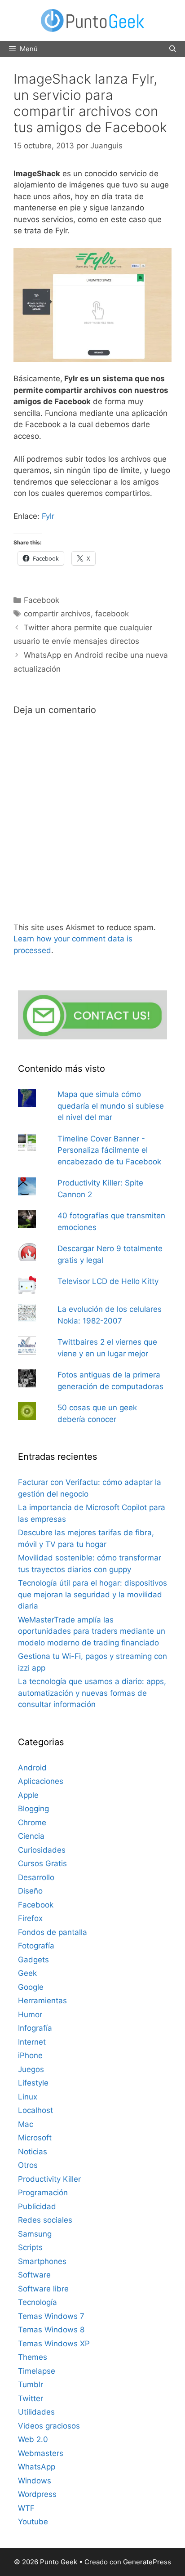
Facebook (42, 600)
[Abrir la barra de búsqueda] (173, 49)
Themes (33, 2357)
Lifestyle (33, 2083)
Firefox (30, 1918)
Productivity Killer (49, 2179)
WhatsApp (37, 2467)
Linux (28, 2097)
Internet (32, 2042)
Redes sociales (45, 2220)
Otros (28, 2165)
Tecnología (37, 2302)
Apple (28, 1795)
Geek (27, 1973)
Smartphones (42, 2261)
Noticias (33, 2152)
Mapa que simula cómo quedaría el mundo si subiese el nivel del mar (111, 1106)
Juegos (31, 2069)
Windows (35, 2481)
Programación (43, 2193)
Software (34, 2275)
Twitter (31, 2398)
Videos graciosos (49, 2426)
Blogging (33, 1809)
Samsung (35, 2234)
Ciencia (31, 1836)
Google (31, 1987)
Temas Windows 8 (51, 2330)
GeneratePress (147, 2562)
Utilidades (36, 2412)
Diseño (30, 1891)
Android (32, 1768)
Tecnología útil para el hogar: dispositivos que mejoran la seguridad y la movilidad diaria (92, 1594)
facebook (112, 614)
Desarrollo (36, 1877)
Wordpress (37, 2494)
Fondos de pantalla (53, 1932)
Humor (30, 2014)
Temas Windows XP (54, 2344)
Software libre (43, 2289)
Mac (26, 2124)
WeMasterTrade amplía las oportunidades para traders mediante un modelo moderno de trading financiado (92, 1631)
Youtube (33, 2522)
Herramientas (42, 2001)
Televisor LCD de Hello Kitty (108, 1281)
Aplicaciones (41, 1781)
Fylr (48, 516)
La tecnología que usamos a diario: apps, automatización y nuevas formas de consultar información (92, 1693)
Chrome (32, 1823)
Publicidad (37, 2206)
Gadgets (33, 1960)
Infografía (35, 2028)
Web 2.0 (33, 2439)
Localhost (35, 2110)
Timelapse (37, 2371)
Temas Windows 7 (51, 2316)
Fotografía (36, 1946)
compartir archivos (57, 614)
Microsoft (35, 2138)
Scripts (30, 2247)
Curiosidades (42, 1850)
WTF (26, 2508)
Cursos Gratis (42, 1863)
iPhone (30, 2055)
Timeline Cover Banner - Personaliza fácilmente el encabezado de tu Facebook (109, 1150)
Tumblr (31, 2384)
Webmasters (41, 2453)
